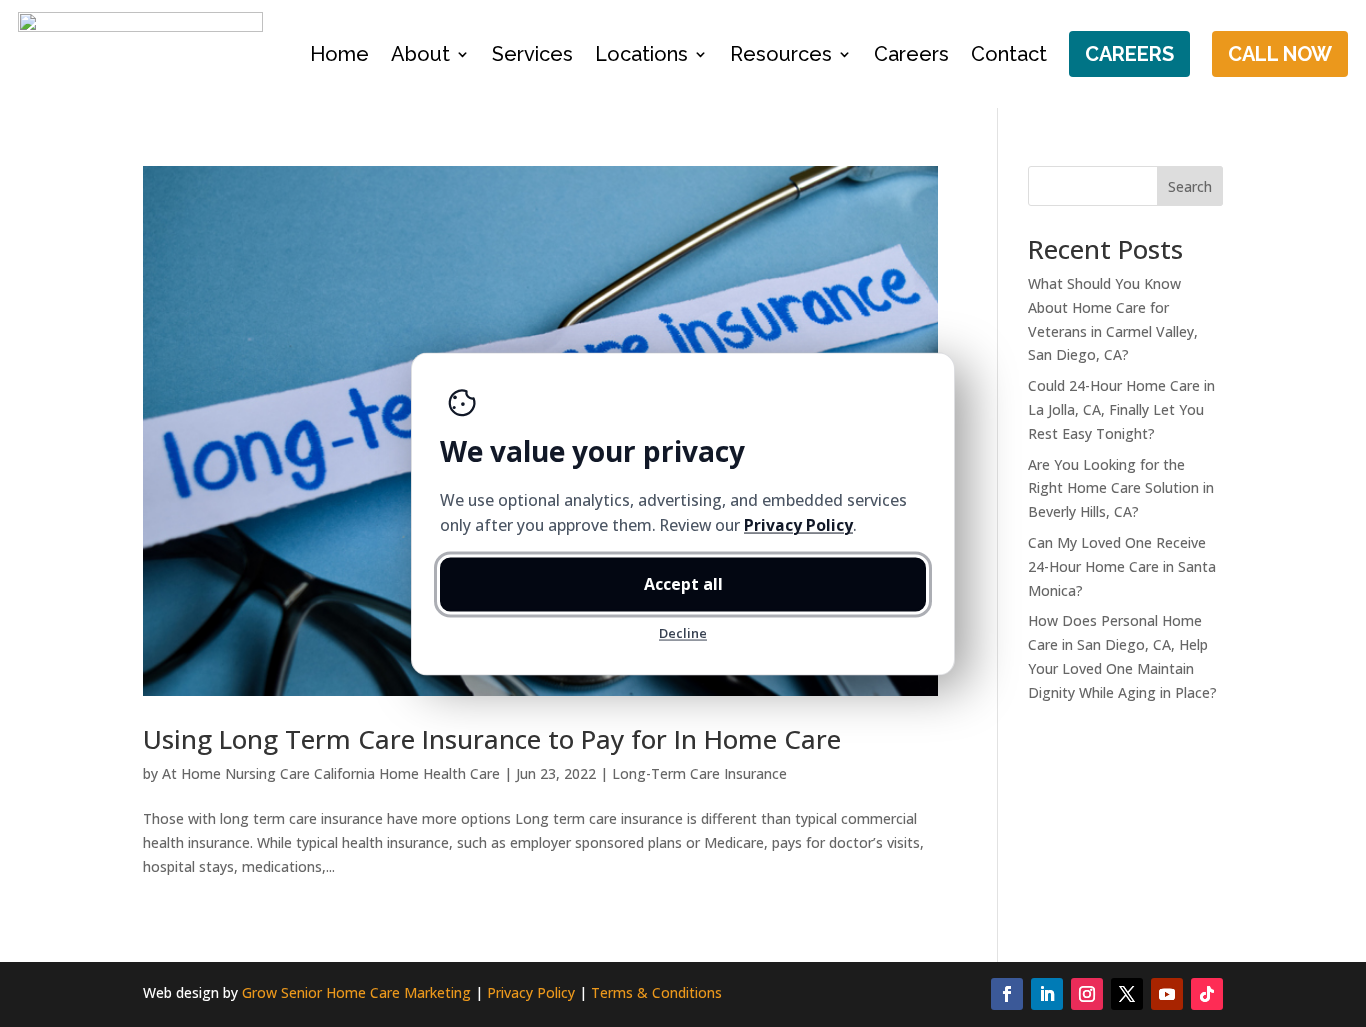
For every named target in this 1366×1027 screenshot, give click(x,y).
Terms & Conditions (656, 992)
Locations (641, 54)
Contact (1009, 54)
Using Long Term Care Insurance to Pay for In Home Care (492, 739)
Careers (911, 54)
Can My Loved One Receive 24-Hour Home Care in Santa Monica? (1122, 566)
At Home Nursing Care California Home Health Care (331, 773)
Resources (781, 54)
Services (532, 54)
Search (1190, 186)
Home (339, 54)
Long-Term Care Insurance (699, 773)
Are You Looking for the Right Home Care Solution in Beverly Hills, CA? (1121, 488)
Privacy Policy (531, 992)
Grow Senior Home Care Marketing (356, 992)
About (420, 54)
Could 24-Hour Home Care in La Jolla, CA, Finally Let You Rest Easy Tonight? (1121, 409)
